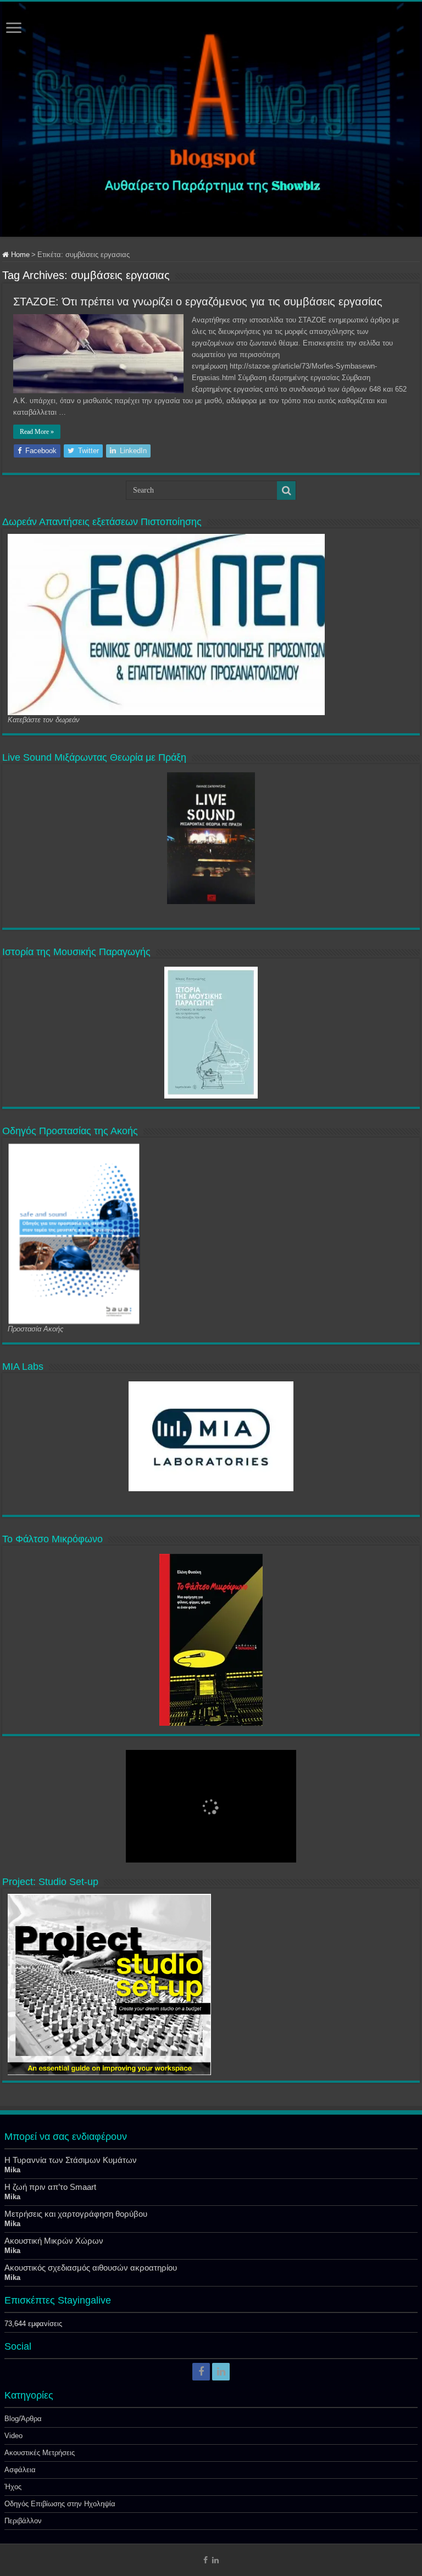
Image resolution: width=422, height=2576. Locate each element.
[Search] (286, 490)
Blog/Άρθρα (23, 2419)
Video (13, 2436)
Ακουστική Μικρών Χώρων (54, 2241)
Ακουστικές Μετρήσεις (40, 2453)
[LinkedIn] (221, 2372)
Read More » (37, 432)
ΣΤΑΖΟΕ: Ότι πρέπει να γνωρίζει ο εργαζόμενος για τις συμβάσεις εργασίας (198, 302)
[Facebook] (201, 2372)
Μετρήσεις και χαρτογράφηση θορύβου (76, 2214)
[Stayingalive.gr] (211, 119)
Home (19, 255)
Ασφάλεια (20, 2470)
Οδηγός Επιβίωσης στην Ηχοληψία (60, 2504)
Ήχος (13, 2487)
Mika (12, 2170)
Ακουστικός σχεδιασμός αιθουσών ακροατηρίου (91, 2268)
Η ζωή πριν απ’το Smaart (50, 2187)
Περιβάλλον (23, 2521)
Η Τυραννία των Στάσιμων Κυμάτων (71, 2160)
